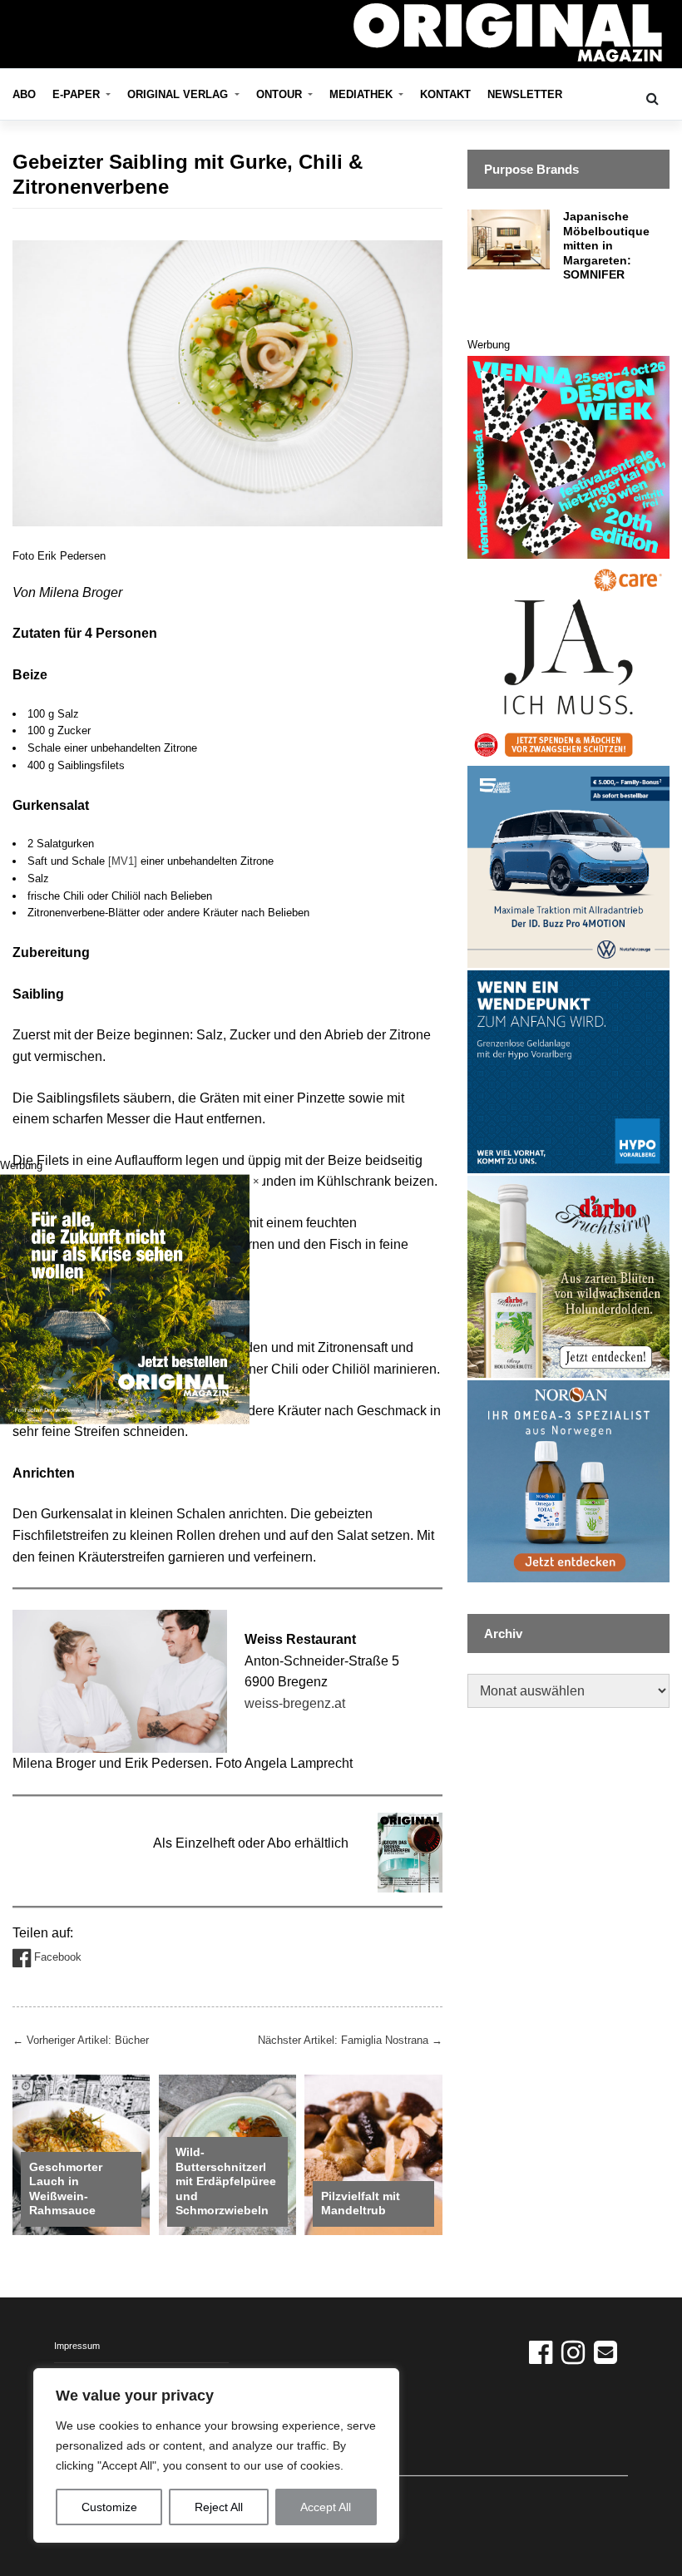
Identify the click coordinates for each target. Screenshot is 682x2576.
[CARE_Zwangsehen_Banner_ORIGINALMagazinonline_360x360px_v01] (568, 661)
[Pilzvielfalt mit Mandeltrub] (373, 2154)
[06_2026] (125, 1298)
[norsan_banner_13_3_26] (568, 1480)
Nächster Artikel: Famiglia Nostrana (350, 2040)
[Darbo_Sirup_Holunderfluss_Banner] (568, 1276)
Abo (24, 94)
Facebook (56, 1958)
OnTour (281, 94)
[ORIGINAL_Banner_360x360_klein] (568, 866)
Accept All (326, 2507)
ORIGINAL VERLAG (179, 94)
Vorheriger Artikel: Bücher (81, 2040)
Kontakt (445, 94)
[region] (216, 2455)
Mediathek (363, 94)
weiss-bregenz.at (295, 1703)
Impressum (77, 2346)
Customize (109, 2507)
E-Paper (78, 94)
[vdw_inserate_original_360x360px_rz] (568, 456)
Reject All (219, 2507)
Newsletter (525, 94)
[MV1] (123, 861)
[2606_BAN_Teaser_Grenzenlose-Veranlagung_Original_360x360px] (568, 1071)
